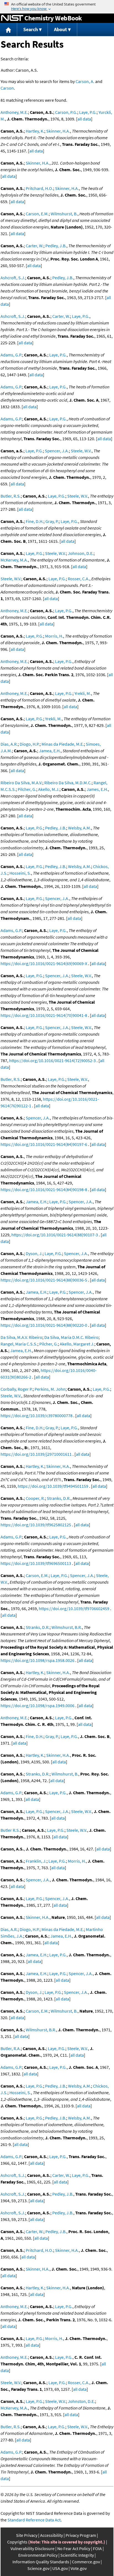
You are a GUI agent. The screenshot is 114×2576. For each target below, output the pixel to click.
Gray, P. (52, 521)
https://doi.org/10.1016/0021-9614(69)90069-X (44, 963)
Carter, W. (35, 246)
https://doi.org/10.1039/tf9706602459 (74, 1608)
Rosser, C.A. (79, 579)
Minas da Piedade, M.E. (63, 744)
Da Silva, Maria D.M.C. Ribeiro (71, 1337)
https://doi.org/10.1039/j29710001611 (36, 1454)
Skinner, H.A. (58, 131)
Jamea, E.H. (50, 751)
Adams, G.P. (11, 355)
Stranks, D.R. (59, 1498)
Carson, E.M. (37, 214)
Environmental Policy (38, 2555)
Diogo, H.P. (30, 744)
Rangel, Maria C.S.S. (19, 1344)
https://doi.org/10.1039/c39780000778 (37, 1415)
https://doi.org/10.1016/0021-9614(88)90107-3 (55, 1235)
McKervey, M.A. (14, 560)
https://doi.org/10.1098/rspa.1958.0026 (37, 1660)
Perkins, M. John (50, 1389)
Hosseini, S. (20, 873)
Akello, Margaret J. (77, 1344)
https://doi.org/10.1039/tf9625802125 (36, 1525)
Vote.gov (79, 2568)
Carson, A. (85, 81)
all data (84, 119)
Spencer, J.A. (57, 451)
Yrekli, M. (83, 693)
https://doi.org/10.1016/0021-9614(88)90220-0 (44, 1325)
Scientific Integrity (77, 2555)
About (60, 29)
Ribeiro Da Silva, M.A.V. (21, 783)
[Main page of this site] (9, 30)
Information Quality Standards (41, 2562)
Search (31, 29)
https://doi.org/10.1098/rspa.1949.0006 (37, 1705)
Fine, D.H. (35, 521)
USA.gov (60, 2568)
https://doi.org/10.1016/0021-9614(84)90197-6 (44, 1144)
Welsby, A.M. (80, 828)
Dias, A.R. (9, 744)
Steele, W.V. (81, 451)
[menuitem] (9, 30)
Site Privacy (27, 2535)
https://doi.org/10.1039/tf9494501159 (53, 1486)
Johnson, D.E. (81, 553)
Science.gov (38, 2568)
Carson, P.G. (66, 112)
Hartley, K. (35, 131)
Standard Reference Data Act (34, 2520)
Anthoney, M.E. (14, 112)
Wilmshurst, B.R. (67, 1627)
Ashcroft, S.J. (13, 278)
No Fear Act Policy (74, 2548)
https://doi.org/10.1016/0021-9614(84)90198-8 (44, 1189)
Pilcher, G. (27, 789)
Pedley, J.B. (56, 246)
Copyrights (17, 2542)
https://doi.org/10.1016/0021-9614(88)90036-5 (44, 1280)
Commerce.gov (86, 2562)
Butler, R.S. (11, 496)
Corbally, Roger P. (17, 1389)
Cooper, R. (35, 1498)
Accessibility (51, 2535)
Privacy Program (81, 2535)
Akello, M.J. (49, 789)
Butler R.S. (10, 1830)
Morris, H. (54, 636)
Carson (7, 88)
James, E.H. (97, 789)
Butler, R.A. (11, 2048)
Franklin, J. (36, 1861)
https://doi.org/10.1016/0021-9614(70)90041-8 (44, 1015)
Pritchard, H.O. (39, 188)
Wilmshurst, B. (64, 214)
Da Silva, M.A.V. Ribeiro (21, 1337)
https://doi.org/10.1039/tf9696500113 (36, 1563)
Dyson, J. (34, 1253)
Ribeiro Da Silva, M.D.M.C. (68, 783)
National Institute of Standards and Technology (12, 18)
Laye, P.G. (88, 112)
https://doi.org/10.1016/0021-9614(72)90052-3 (52, 1060)
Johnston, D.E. (81, 2401)
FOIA (97, 2548)
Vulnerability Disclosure (33, 2548)
